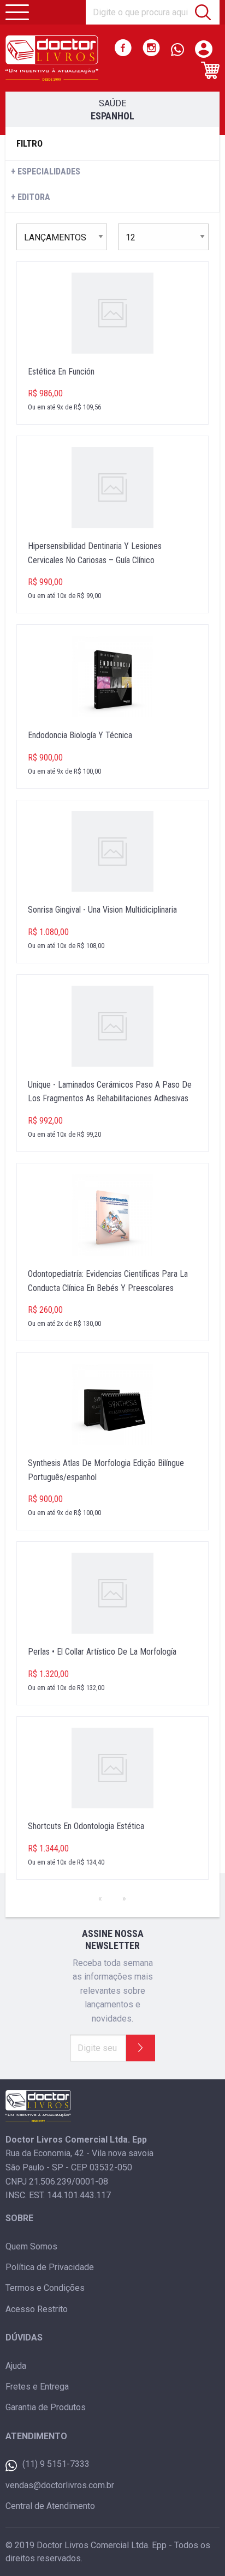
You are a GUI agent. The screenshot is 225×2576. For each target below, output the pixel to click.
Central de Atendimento (50, 2506)
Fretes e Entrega (37, 2387)
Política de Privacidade (50, 2267)
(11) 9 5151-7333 (56, 2464)
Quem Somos (31, 2246)
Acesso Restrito (37, 2309)
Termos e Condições (45, 2288)
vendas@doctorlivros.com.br (60, 2485)
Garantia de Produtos (46, 2407)
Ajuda (16, 2366)
